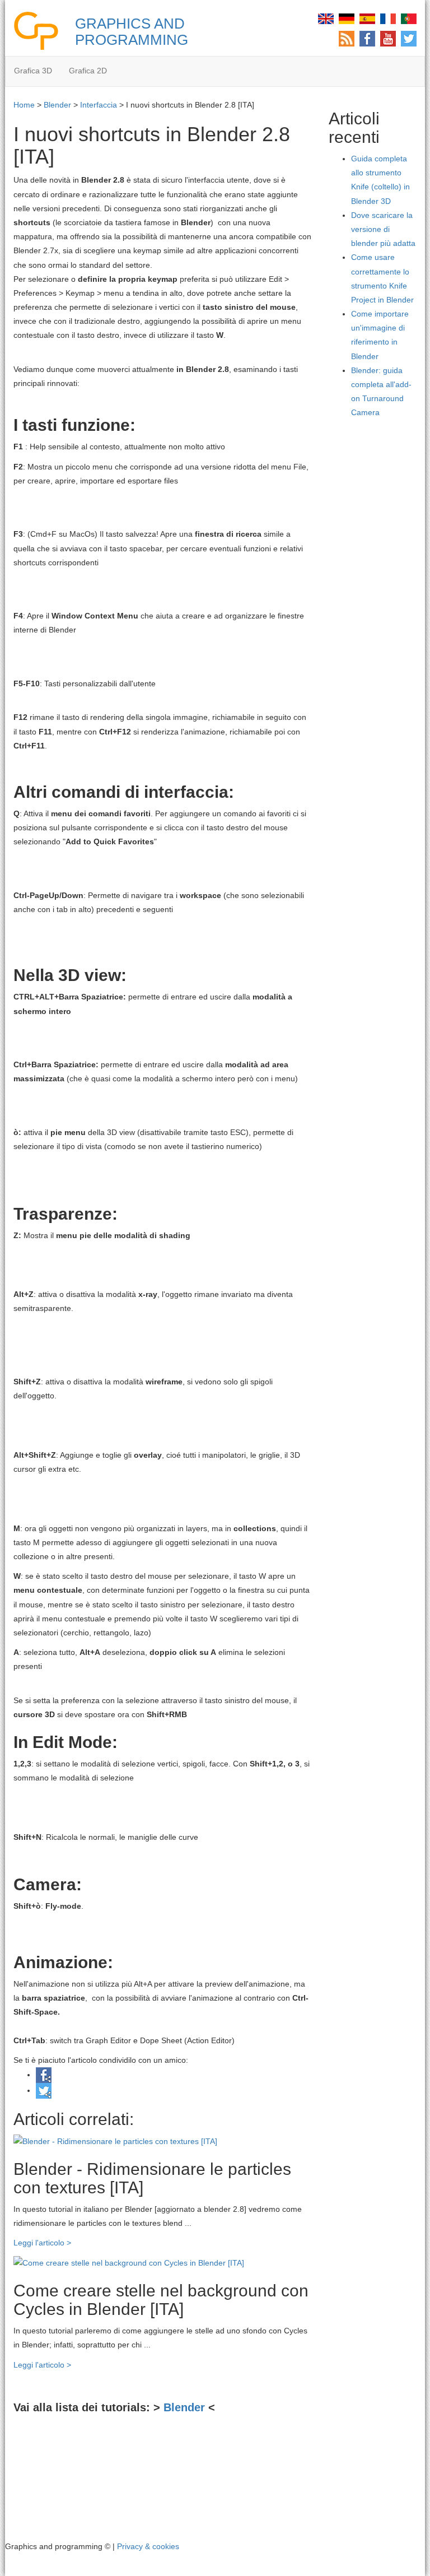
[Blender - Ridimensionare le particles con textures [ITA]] (115, 2141)
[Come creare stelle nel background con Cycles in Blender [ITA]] (129, 2262)
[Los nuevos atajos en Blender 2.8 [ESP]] (367, 18)
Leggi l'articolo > (42, 2243)
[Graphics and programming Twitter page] (409, 38)
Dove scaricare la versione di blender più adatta (383, 229)
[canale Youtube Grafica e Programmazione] (388, 38)
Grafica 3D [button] (33, 71)
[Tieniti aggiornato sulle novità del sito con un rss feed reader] (347, 38)
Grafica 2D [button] (88, 71)
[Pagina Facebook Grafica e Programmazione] (367, 38)
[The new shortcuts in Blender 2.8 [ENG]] (326, 18)
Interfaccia (99, 105)
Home (24, 105)
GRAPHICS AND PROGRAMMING (132, 32)
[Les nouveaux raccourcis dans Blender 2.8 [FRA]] (388, 18)
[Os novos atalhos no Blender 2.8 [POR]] (409, 18)
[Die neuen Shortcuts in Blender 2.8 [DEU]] (347, 18)
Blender (57, 105)
